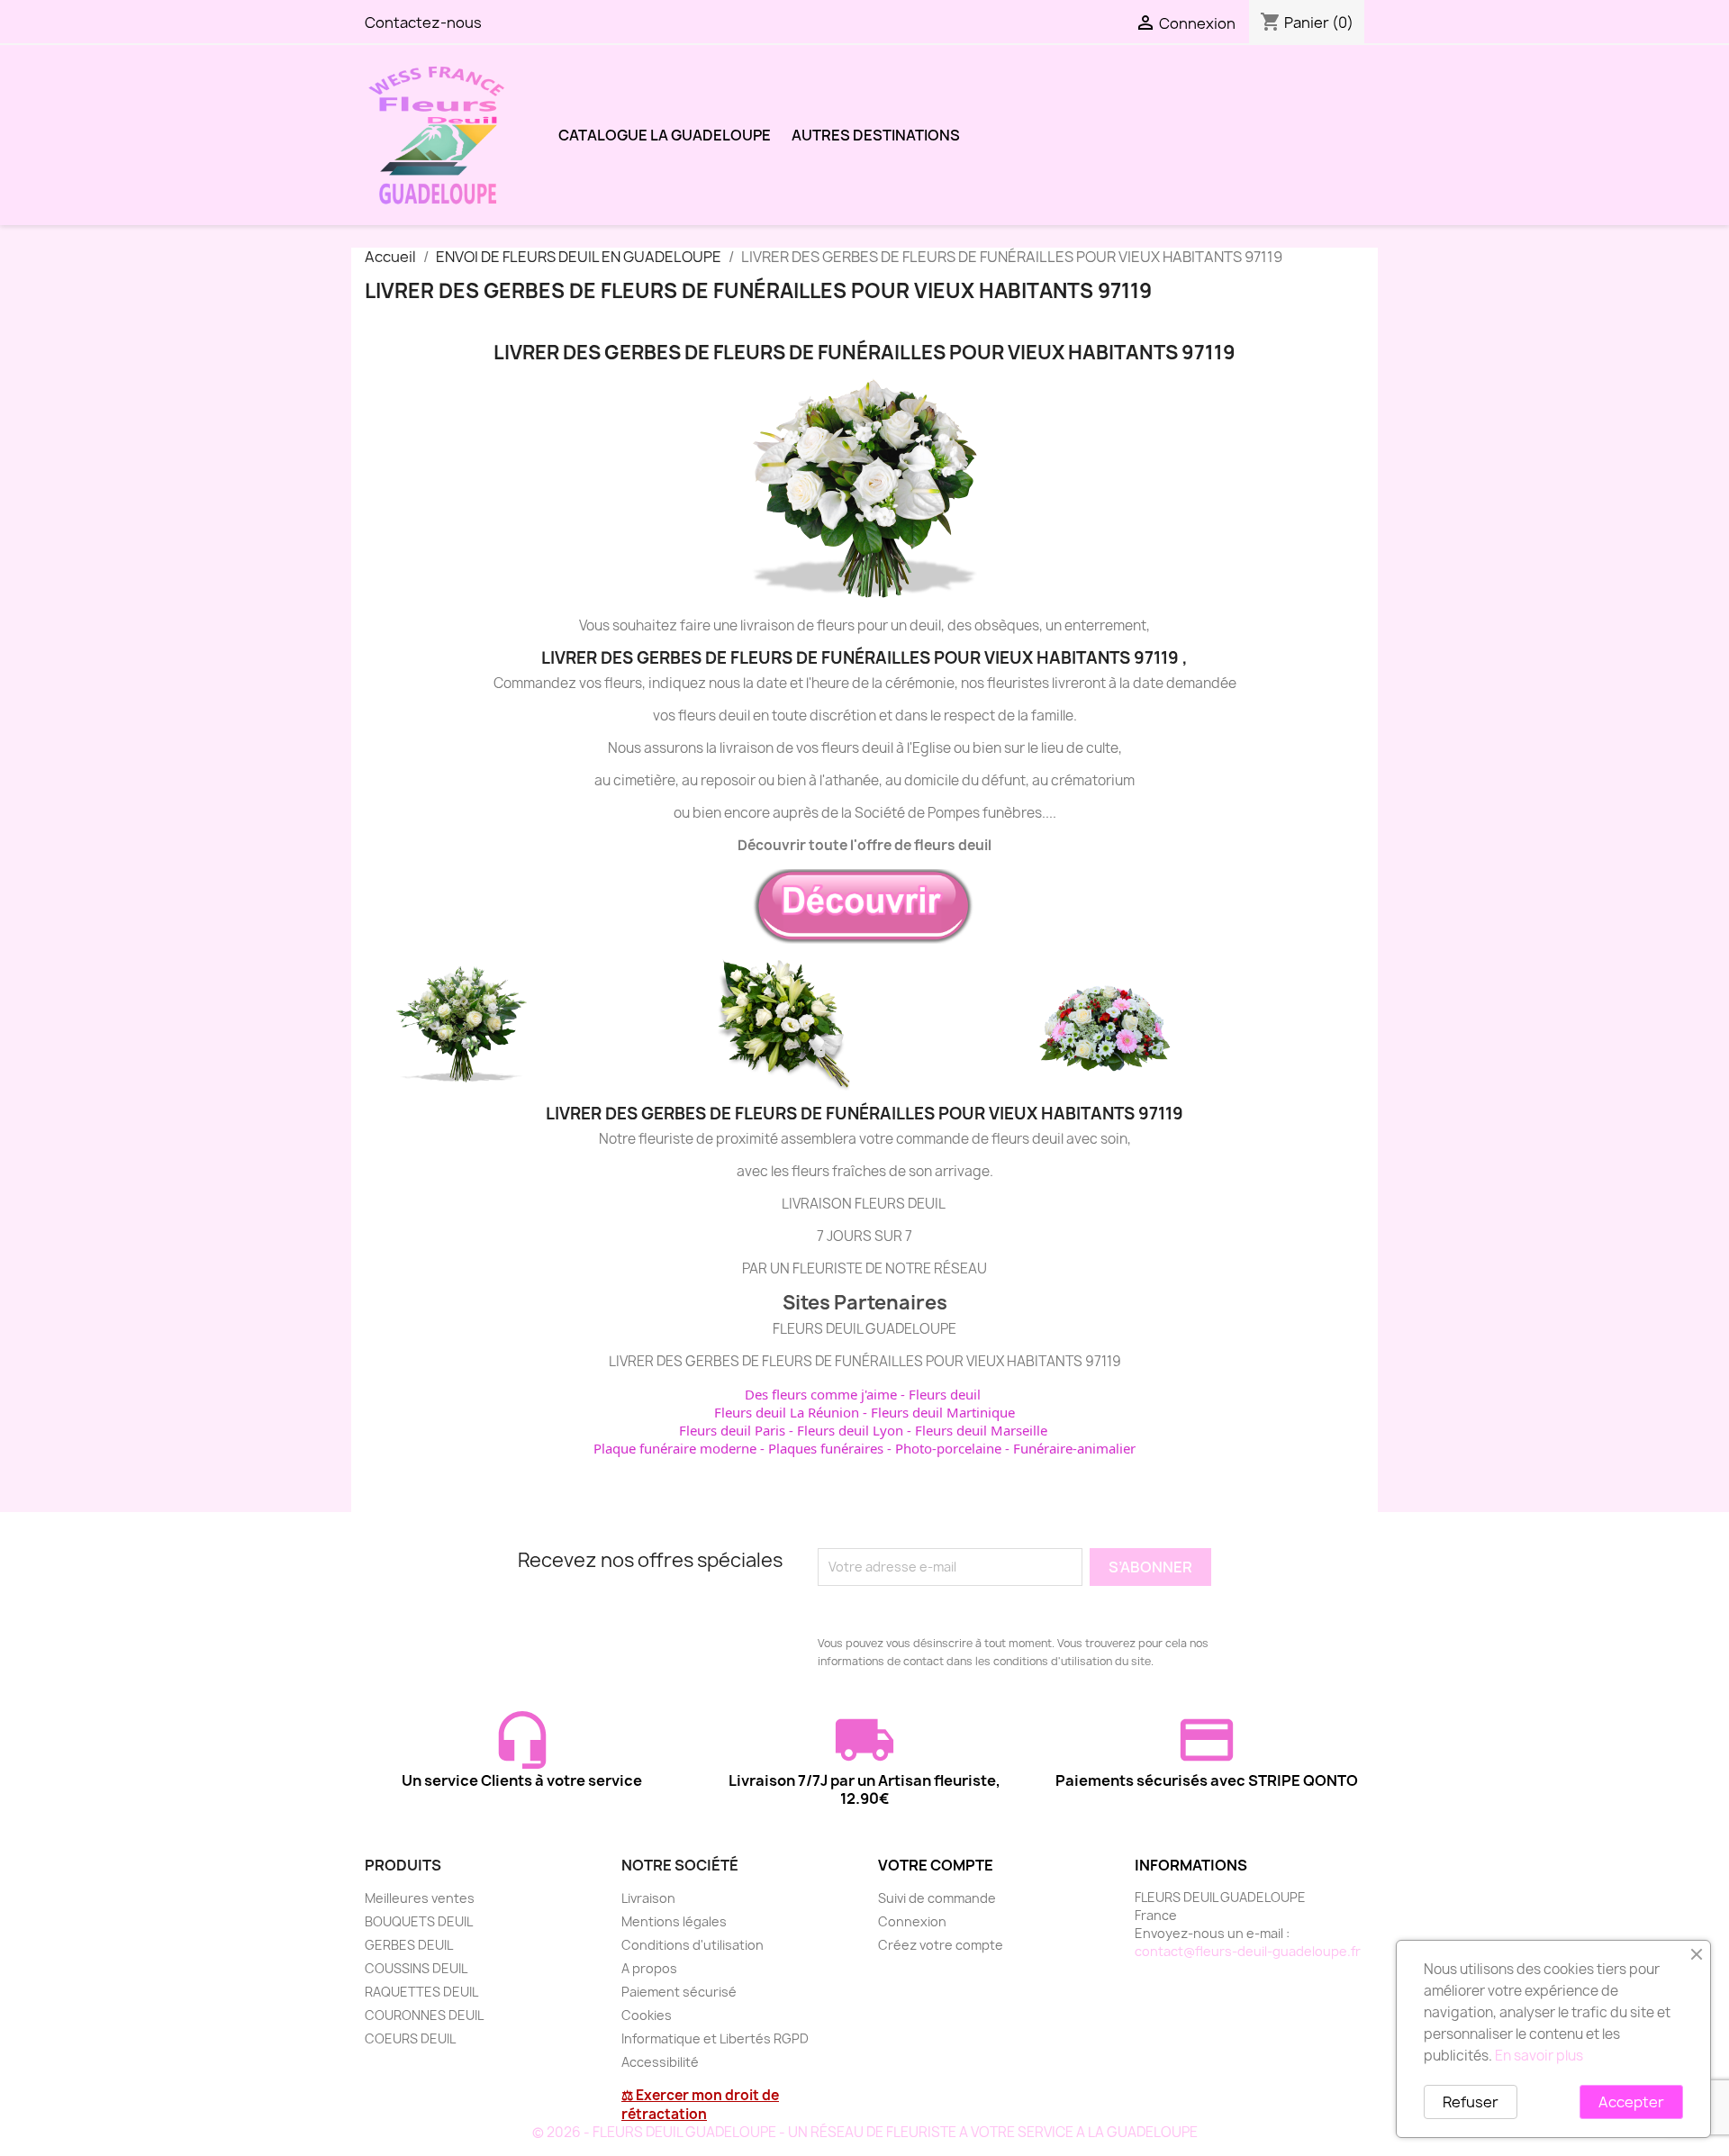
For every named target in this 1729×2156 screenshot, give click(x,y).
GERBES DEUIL (409, 1945)
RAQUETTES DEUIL (421, 1992)
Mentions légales (674, 1921)
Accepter (1631, 2102)
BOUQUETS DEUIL (419, 1921)
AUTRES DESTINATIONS (876, 135)
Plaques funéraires (826, 1448)
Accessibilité (660, 2062)
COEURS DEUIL (410, 2038)
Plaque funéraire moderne (675, 1448)
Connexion (912, 1921)
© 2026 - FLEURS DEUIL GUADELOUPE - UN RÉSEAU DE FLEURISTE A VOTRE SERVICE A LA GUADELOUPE (865, 2132)
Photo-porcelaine (948, 1448)
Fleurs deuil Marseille (981, 1430)
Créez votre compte (941, 1945)
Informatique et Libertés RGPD (715, 2038)
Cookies (647, 2015)
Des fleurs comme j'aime (821, 1394)
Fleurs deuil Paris (732, 1430)
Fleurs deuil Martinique (943, 1412)
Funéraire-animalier (1074, 1448)
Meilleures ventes (420, 1898)
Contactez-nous (423, 23)
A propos (649, 1968)
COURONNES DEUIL (424, 2015)
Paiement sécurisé (679, 1992)
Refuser (1471, 2102)
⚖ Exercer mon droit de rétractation (700, 2105)
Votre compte (936, 1865)
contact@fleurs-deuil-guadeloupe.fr (1248, 1951)
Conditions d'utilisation (693, 1945)
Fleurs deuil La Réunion (787, 1412)
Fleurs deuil (945, 1394)
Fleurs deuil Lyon (850, 1430)
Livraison (648, 1898)
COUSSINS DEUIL (416, 1968)
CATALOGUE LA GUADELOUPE (665, 135)
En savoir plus (1539, 2056)
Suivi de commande (937, 1898)
